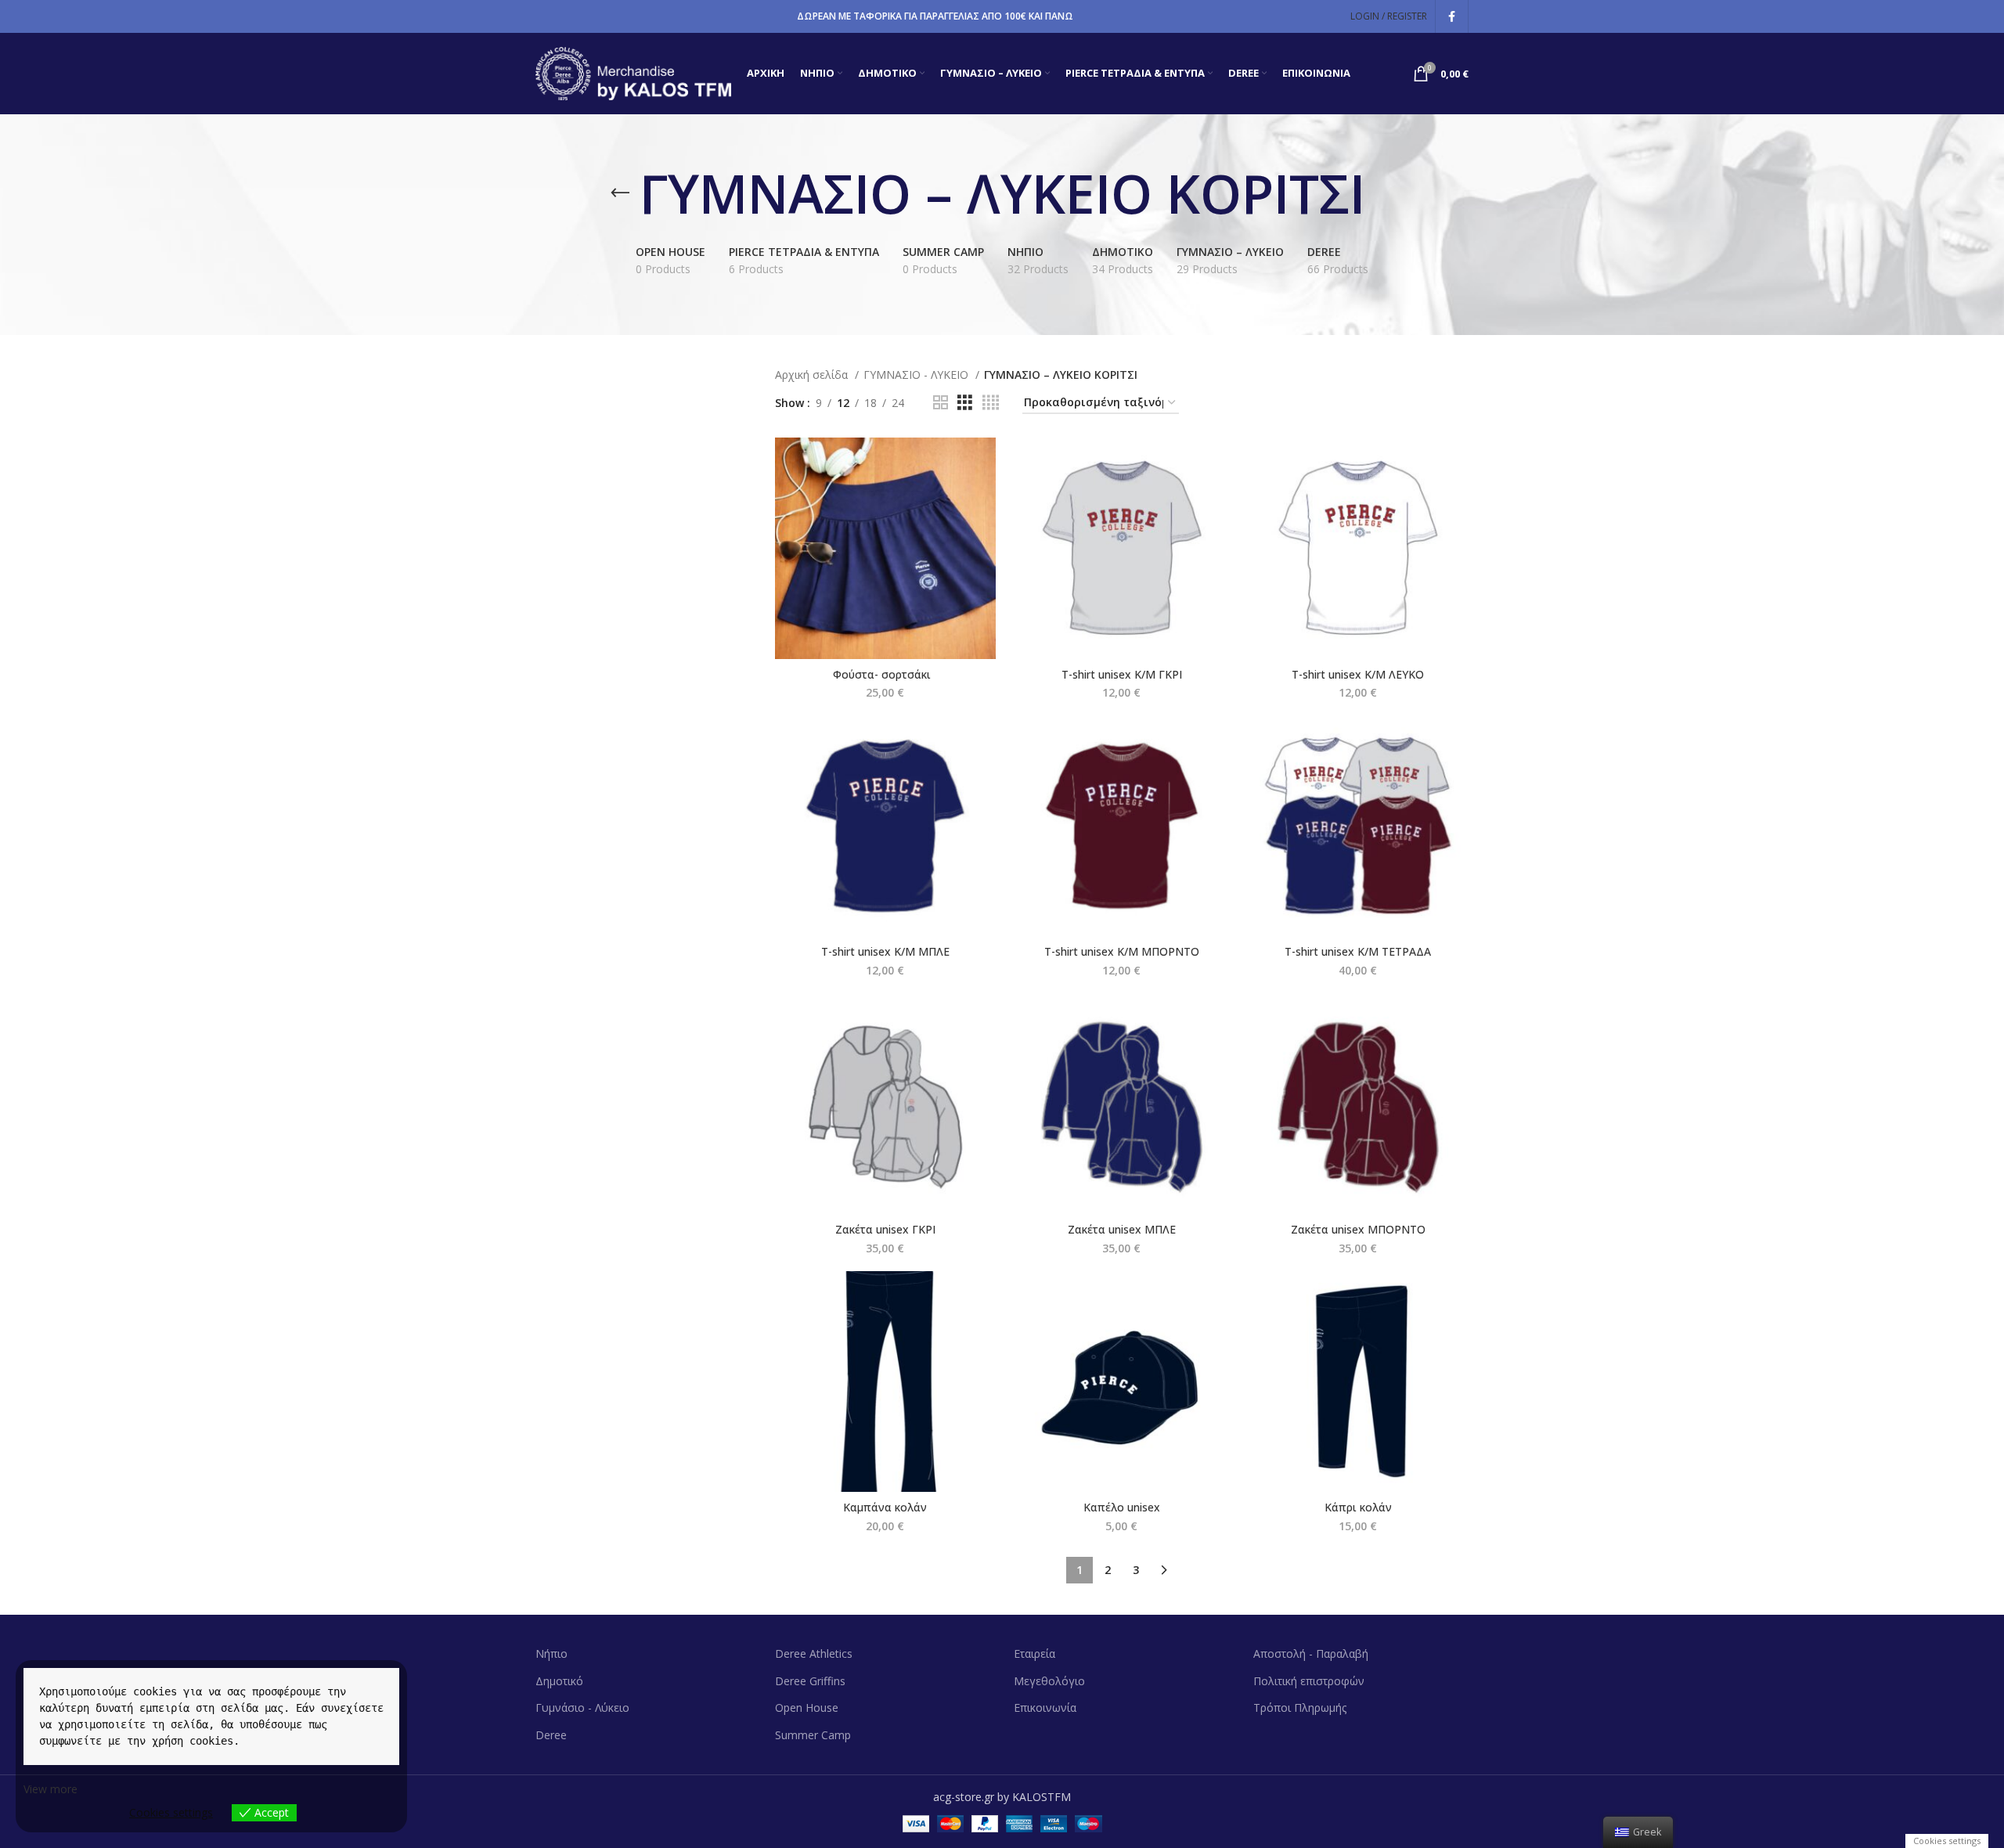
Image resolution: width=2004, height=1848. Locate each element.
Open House (807, 1708)
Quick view (984, 498)
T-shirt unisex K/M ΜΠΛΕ (885, 951)
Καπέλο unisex (1122, 1507)
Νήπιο (551, 1653)
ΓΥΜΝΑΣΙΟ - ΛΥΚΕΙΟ (917, 375)
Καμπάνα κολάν (885, 1507)
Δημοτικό (559, 1681)
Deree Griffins (810, 1681)
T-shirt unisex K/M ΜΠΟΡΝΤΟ (1122, 951)
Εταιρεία (1034, 1653)
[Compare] (984, 463)
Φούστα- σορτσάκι (885, 674)
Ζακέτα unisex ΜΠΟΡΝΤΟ (1358, 1229)
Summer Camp (813, 1735)
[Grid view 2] (941, 403)
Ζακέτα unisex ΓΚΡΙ (885, 1229)
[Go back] (620, 193)
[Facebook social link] (1452, 16)
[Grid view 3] (965, 403)
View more (50, 1789)
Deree (551, 1735)
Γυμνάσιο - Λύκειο (582, 1708)
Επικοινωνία (1045, 1708)
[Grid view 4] (991, 403)
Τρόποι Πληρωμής (1300, 1708)
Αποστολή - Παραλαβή (1311, 1653)
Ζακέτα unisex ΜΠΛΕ (1122, 1229)
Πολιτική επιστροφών (1309, 1681)
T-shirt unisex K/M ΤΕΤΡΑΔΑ (1358, 951)
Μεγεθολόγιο (1049, 1681)
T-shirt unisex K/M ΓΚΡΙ (1122, 674)
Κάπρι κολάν (1358, 1507)
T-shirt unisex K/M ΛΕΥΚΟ (1358, 674)
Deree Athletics (814, 1653)
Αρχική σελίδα (813, 375)
